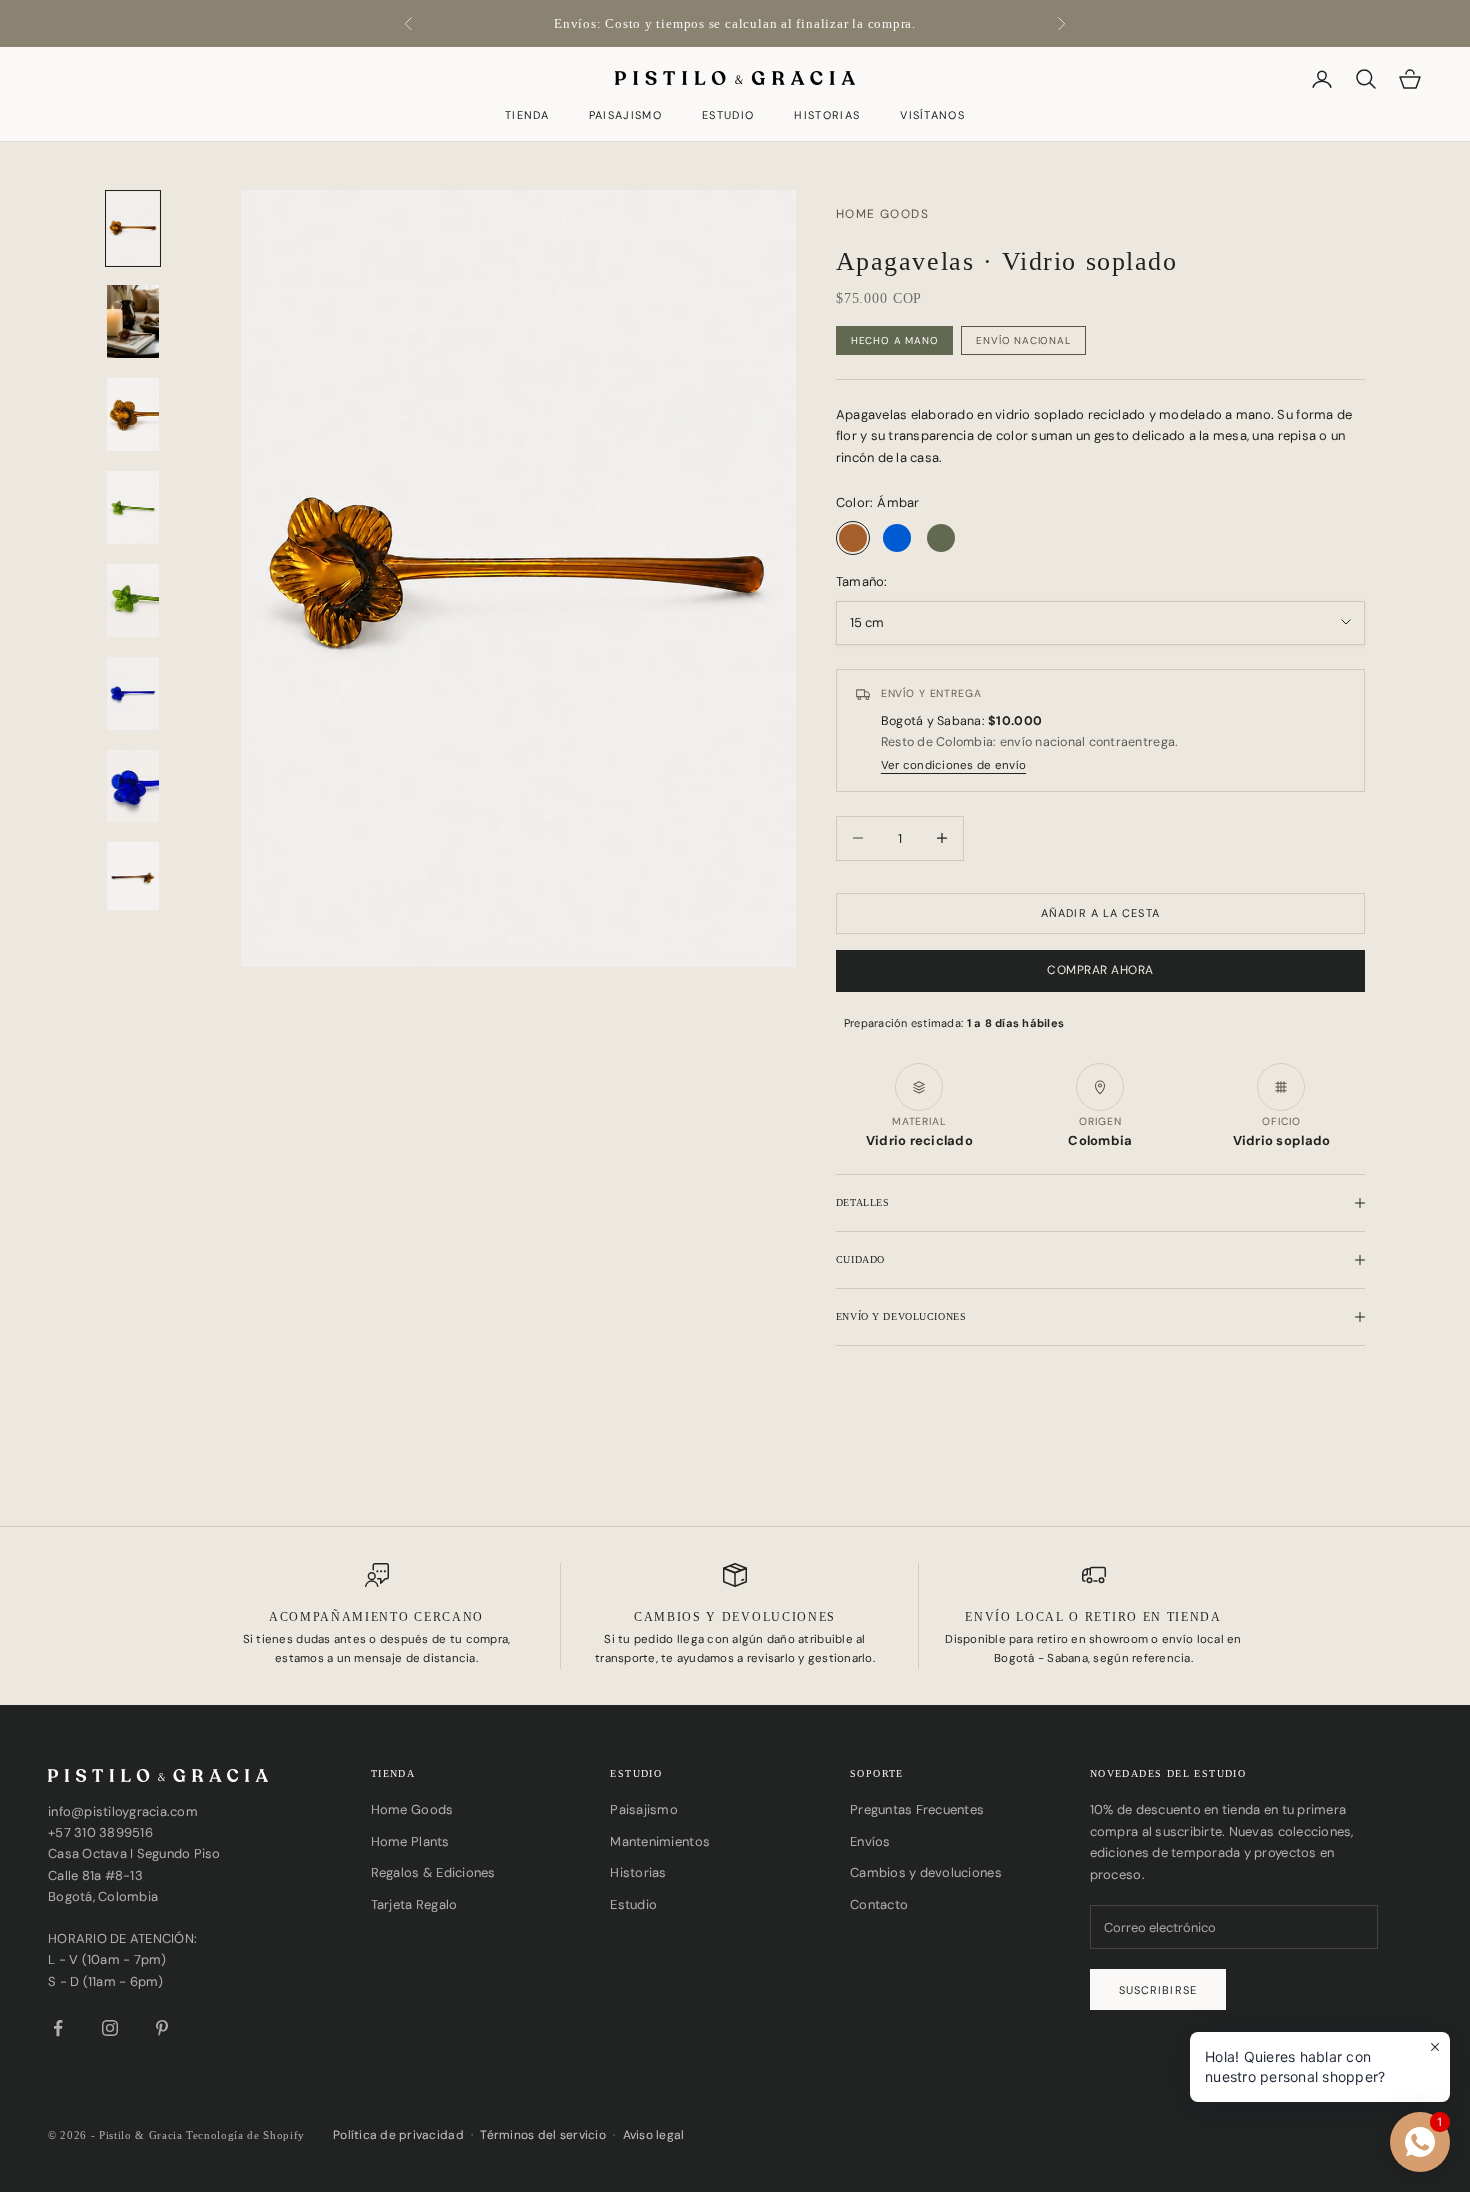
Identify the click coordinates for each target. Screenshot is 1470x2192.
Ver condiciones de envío (953, 766)
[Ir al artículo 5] (133, 600)
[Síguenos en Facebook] (58, 2028)
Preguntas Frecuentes (917, 1809)
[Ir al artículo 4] (133, 507)
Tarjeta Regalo (414, 1904)
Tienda (527, 116)
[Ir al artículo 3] (133, 414)
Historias (827, 116)
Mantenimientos (660, 1841)
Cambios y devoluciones (926, 1872)
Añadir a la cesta (1100, 913)
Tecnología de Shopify (245, 2135)
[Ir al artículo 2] (133, 321)
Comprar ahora (1100, 970)
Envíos (870, 1841)
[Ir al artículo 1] (133, 228)
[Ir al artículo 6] (133, 693)
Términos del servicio (542, 2135)
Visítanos (932, 116)
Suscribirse (1158, 1990)
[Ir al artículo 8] (133, 878)
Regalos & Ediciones (433, 1872)
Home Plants (410, 1841)
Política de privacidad (398, 2135)
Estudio (728, 116)
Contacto (879, 1904)
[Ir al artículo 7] (133, 786)
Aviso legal (654, 2135)
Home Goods (412, 1809)
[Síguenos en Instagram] (110, 2028)
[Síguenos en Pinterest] (162, 2028)
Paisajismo (625, 116)
